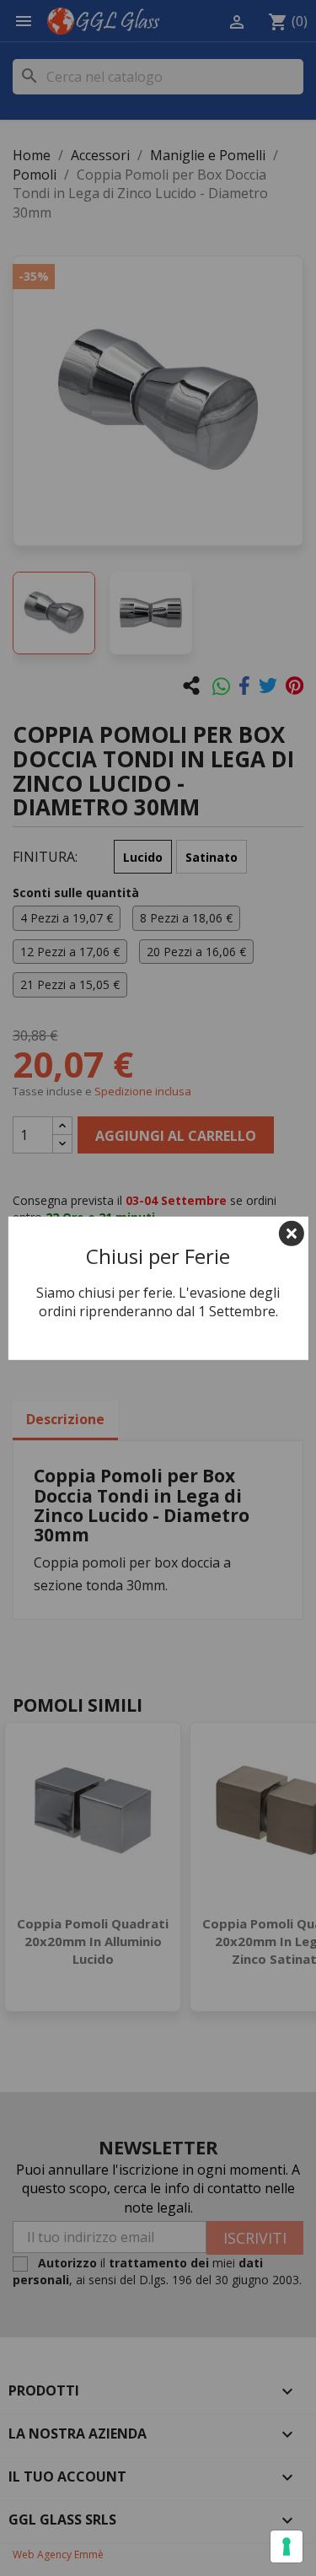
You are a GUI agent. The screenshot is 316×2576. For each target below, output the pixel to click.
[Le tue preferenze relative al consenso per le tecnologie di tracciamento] (287, 2546)
